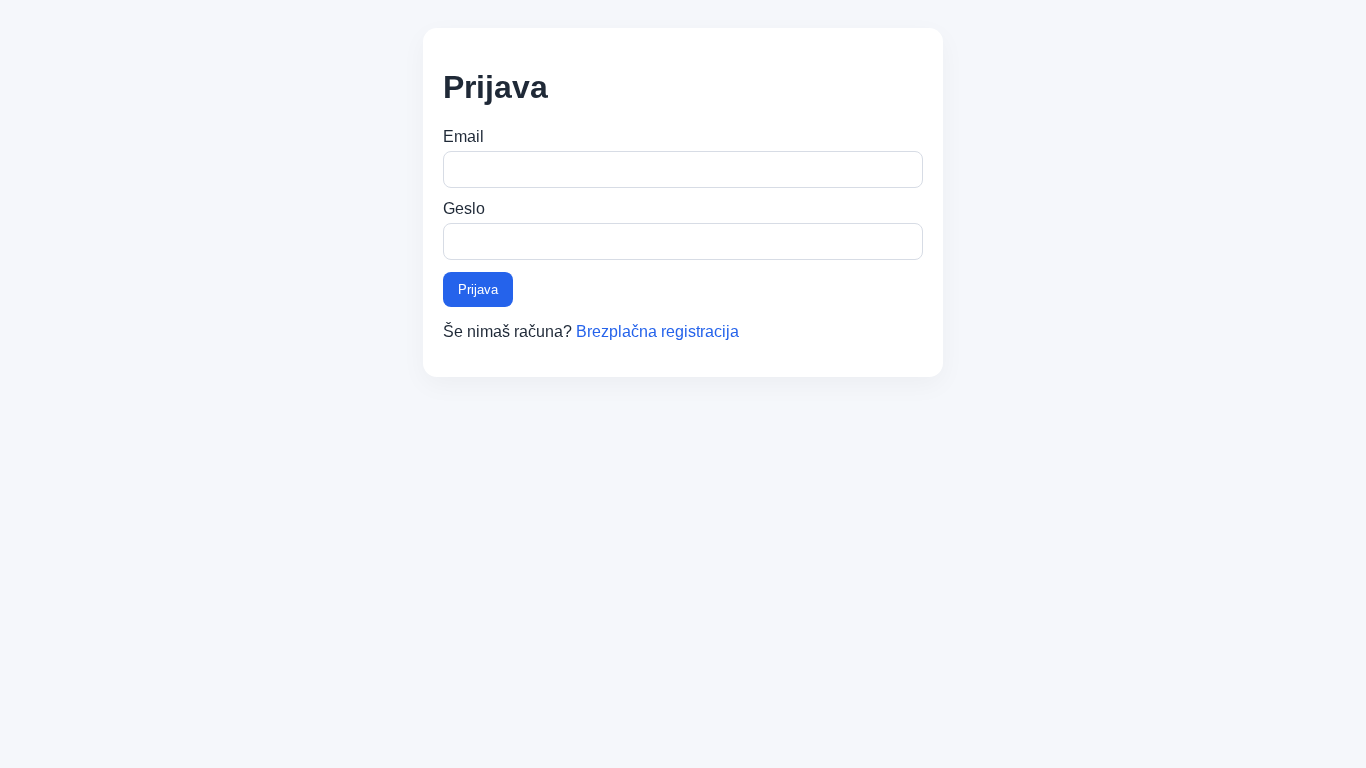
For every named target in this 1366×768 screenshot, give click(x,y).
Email (463, 136)
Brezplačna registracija (657, 331)
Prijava (478, 289)
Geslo (464, 208)
